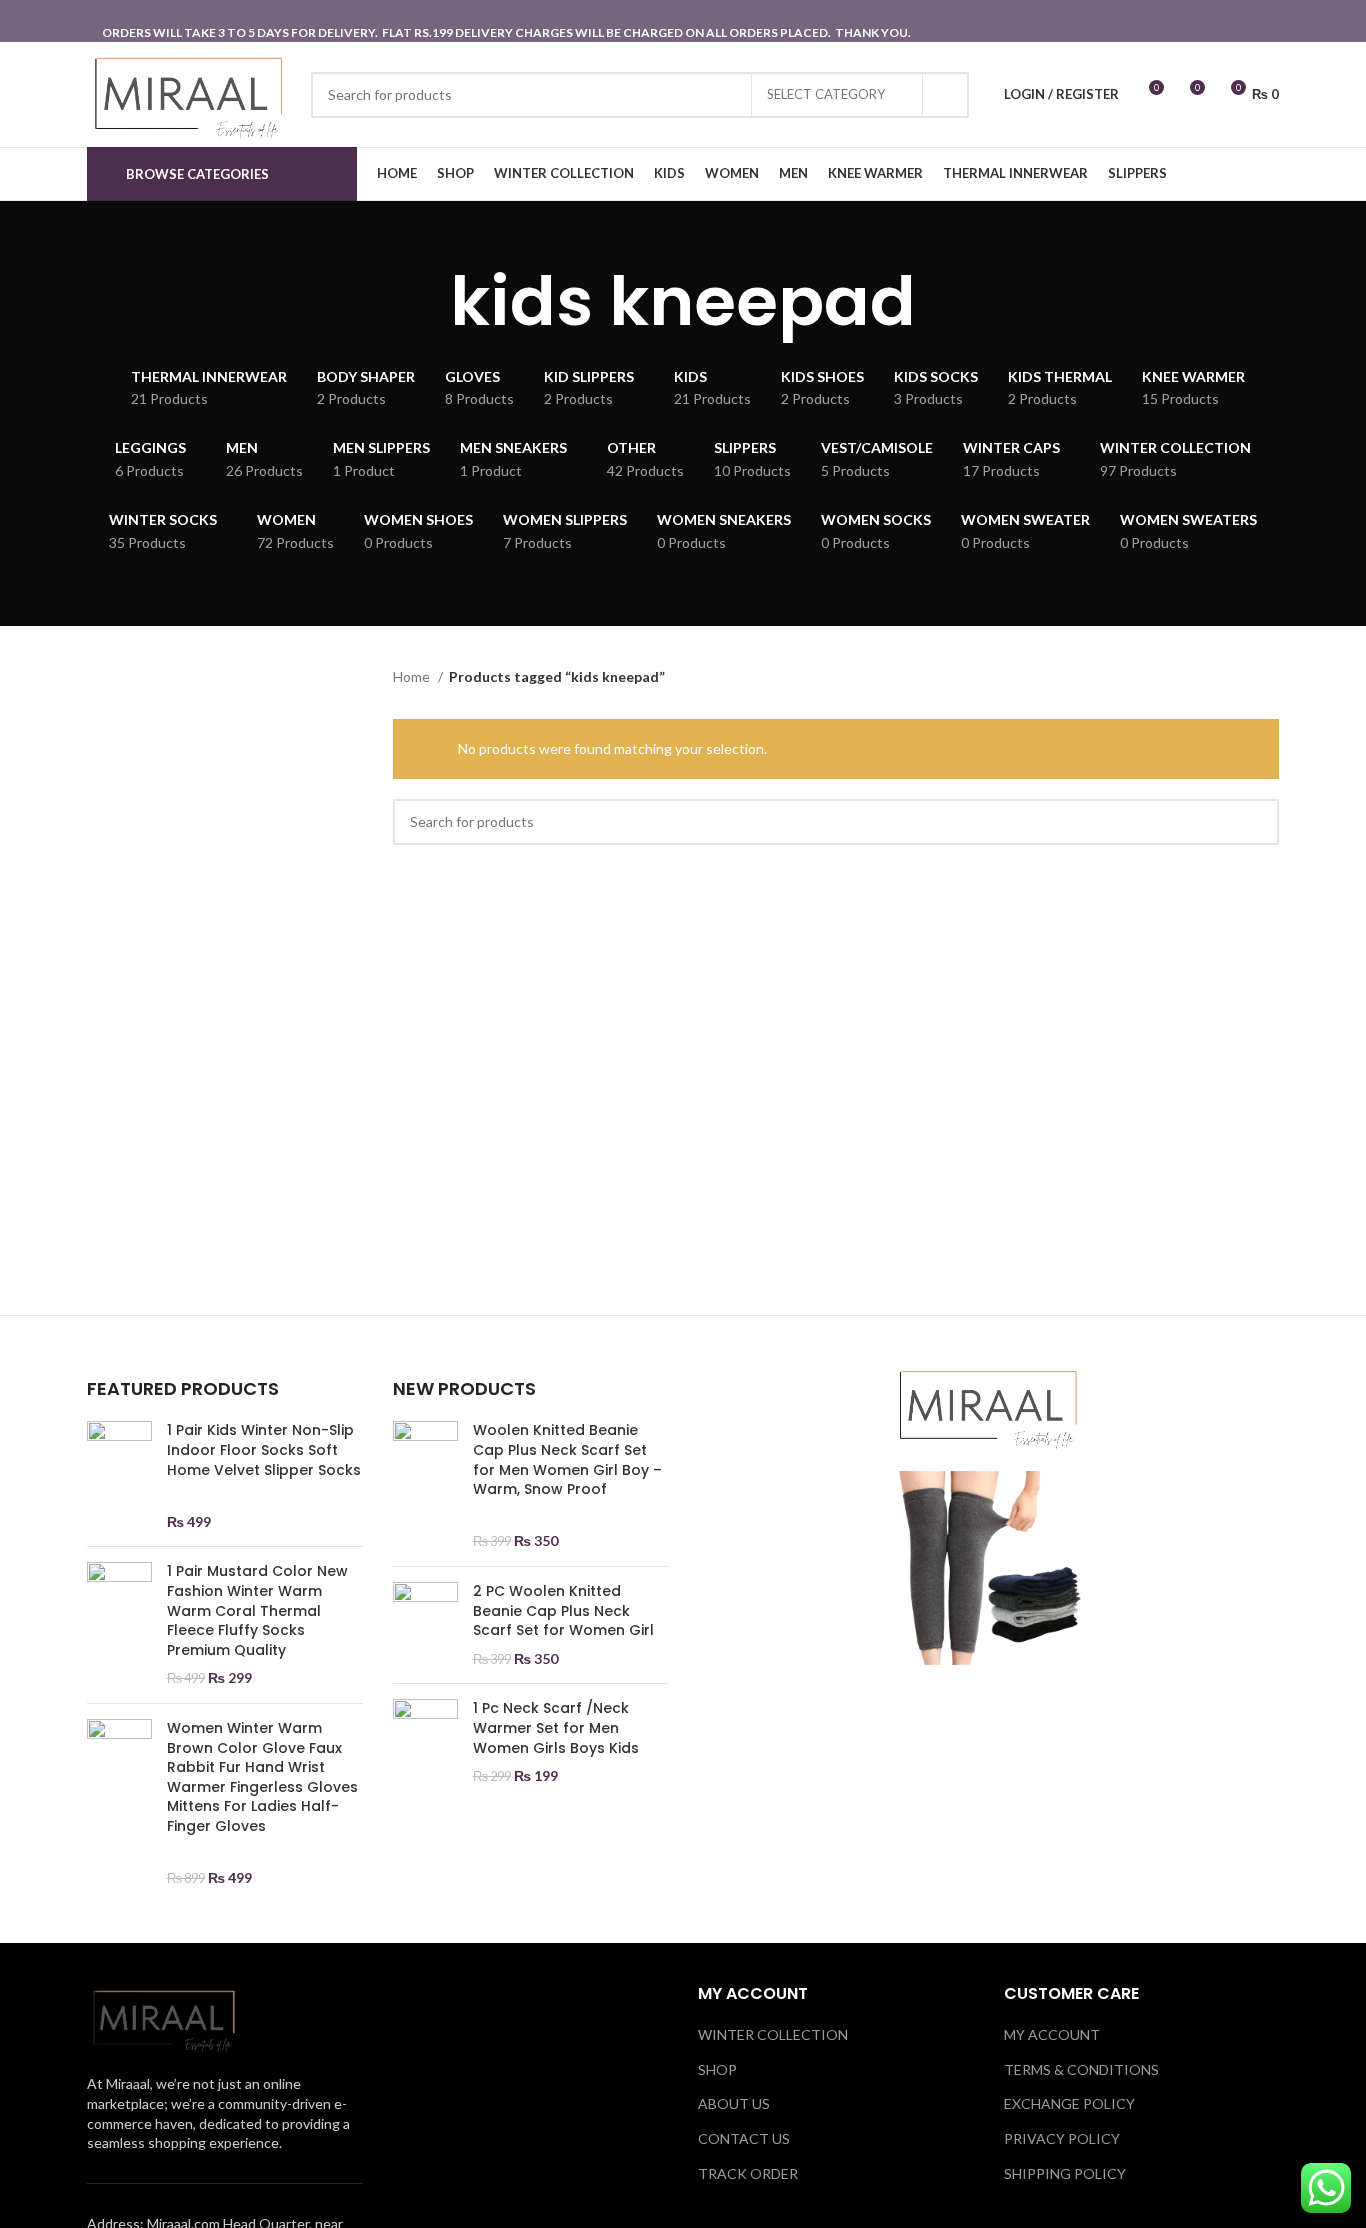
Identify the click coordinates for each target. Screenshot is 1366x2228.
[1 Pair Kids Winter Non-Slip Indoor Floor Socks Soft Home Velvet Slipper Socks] (119, 1476)
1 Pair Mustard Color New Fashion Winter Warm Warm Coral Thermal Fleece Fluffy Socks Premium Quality (257, 1610)
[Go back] (425, 302)
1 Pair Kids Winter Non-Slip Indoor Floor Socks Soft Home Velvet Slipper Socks (264, 1450)
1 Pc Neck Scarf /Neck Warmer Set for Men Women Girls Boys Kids (556, 1728)
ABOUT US (734, 2103)
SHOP (717, 2069)
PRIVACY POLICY (1062, 2138)
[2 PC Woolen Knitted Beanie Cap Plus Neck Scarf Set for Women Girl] (425, 1625)
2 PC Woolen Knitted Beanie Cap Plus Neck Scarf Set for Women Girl (563, 1611)
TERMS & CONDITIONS (1081, 2069)
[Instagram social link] (1266, 21)
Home (413, 676)
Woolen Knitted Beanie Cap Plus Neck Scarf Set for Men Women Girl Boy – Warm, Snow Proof (567, 1460)
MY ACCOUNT (1052, 2034)
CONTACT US (744, 2138)
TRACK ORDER (748, 2173)
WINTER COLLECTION (773, 2034)
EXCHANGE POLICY (1069, 2103)
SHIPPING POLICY (1065, 2173)
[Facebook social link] (1240, 21)
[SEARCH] (946, 95)
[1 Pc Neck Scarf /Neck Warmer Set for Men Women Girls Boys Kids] (425, 1742)
